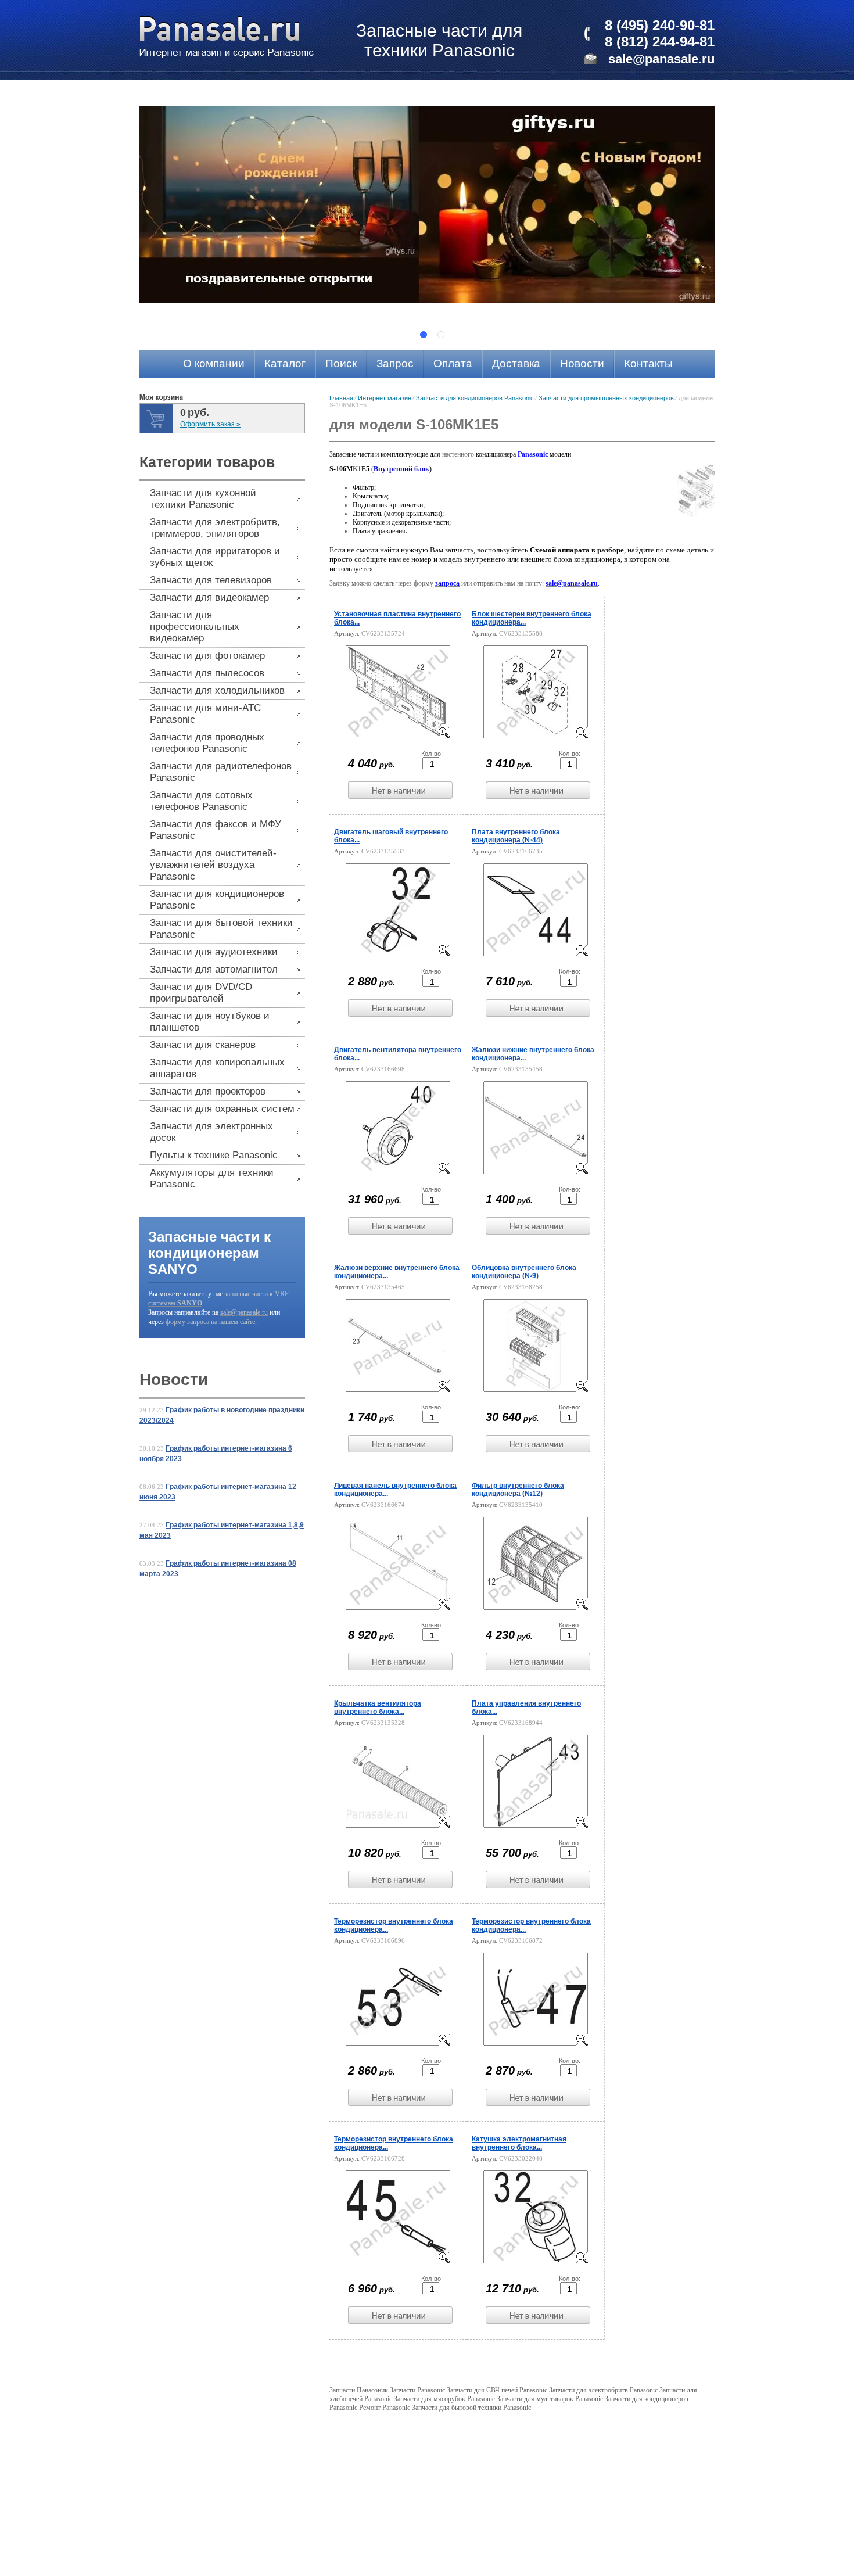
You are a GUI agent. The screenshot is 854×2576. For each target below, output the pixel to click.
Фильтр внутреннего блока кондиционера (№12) (518, 1490)
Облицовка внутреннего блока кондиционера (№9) (524, 1272)
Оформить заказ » (210, 424)
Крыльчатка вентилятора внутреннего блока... (378, 1707)
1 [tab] (424, 335)
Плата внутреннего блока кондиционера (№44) (516, 836)
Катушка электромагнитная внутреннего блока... (519, 2143)
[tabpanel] (427, 204)
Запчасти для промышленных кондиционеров (606, 398)
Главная (341, 398)
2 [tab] (441, 335)
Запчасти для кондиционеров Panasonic (475, 398)
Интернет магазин (385, 398)
